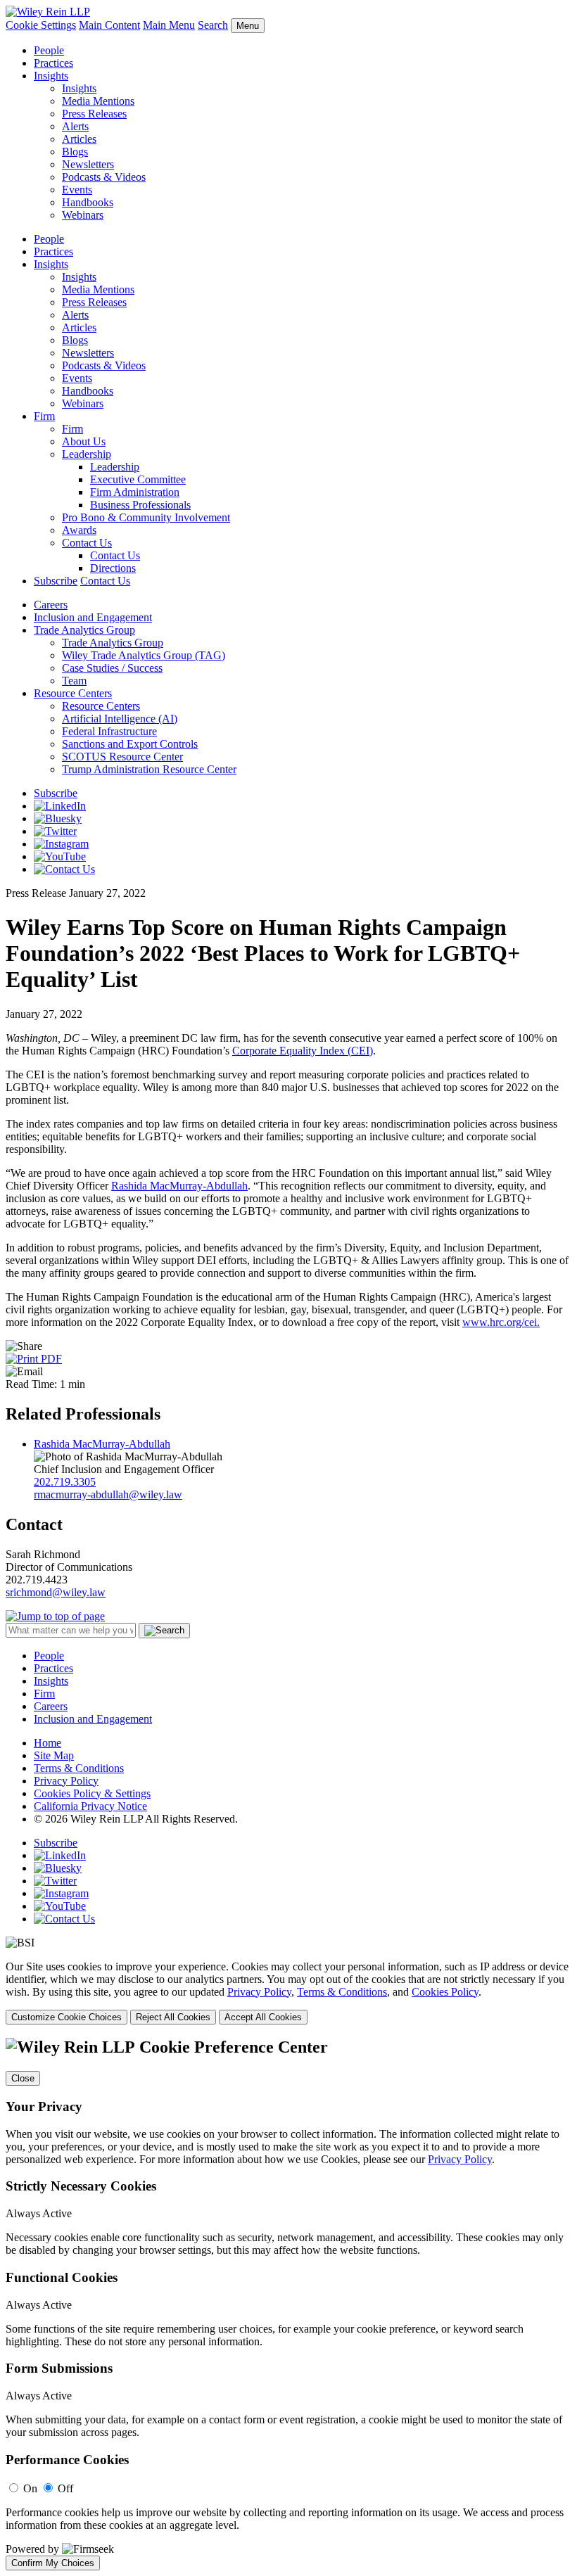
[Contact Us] (64, 869)
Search (213, 25)
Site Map (54, 1755)
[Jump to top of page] (55, 1616)
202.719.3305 (65, 1482)
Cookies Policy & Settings (92, 1793)
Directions (113, 568)
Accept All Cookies (263, 2017)
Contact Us (87, 543)
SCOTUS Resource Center (122, 757)
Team (74, 681)
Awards (79, 530)
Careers (51, 605)
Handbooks (88, 202)
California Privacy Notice (90, 1806)
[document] (288, 2304)
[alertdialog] (288, 2304)
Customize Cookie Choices (66, 2017)
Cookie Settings (41, 25)
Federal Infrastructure (109, 731)
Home (47, 1743)
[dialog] (288, 1992)
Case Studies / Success (112, 668)
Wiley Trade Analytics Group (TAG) (144, 655)
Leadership (87, 454)
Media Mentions (98, 101)
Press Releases (94, 114)
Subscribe (56, 581)
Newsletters (88, 164)
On (30, 2488)
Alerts (75, 126)
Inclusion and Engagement (93, 617)
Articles (79, 139)
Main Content (109, 25)
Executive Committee (138, 479)
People (49, 50)
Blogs (75, 152)
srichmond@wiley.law (56, 1592)
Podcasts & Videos (104, 177)
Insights (51, 76)
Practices (53, 63)
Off (65, 2488)
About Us (84, 441)
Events (77, 190)
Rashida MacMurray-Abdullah (179, 1186)
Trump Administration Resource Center (149, 769)
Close (23, 2078)
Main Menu (169, 25)
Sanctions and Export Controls (130, 744)
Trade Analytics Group (84, 630)
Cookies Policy (445, 1992)
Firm (44, 416)
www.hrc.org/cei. (501, 1322)
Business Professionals (140, 505)
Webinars (83, 215)
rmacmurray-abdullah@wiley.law (108, 1494)
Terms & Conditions (79, 1768)
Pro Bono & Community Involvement (146, 517)
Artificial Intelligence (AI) (120, 719)
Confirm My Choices (53, 2563)
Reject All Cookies (173, 2017)
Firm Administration (135, 492)
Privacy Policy (66, 1781)
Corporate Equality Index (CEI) (303, 1051)
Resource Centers (73, 693)
